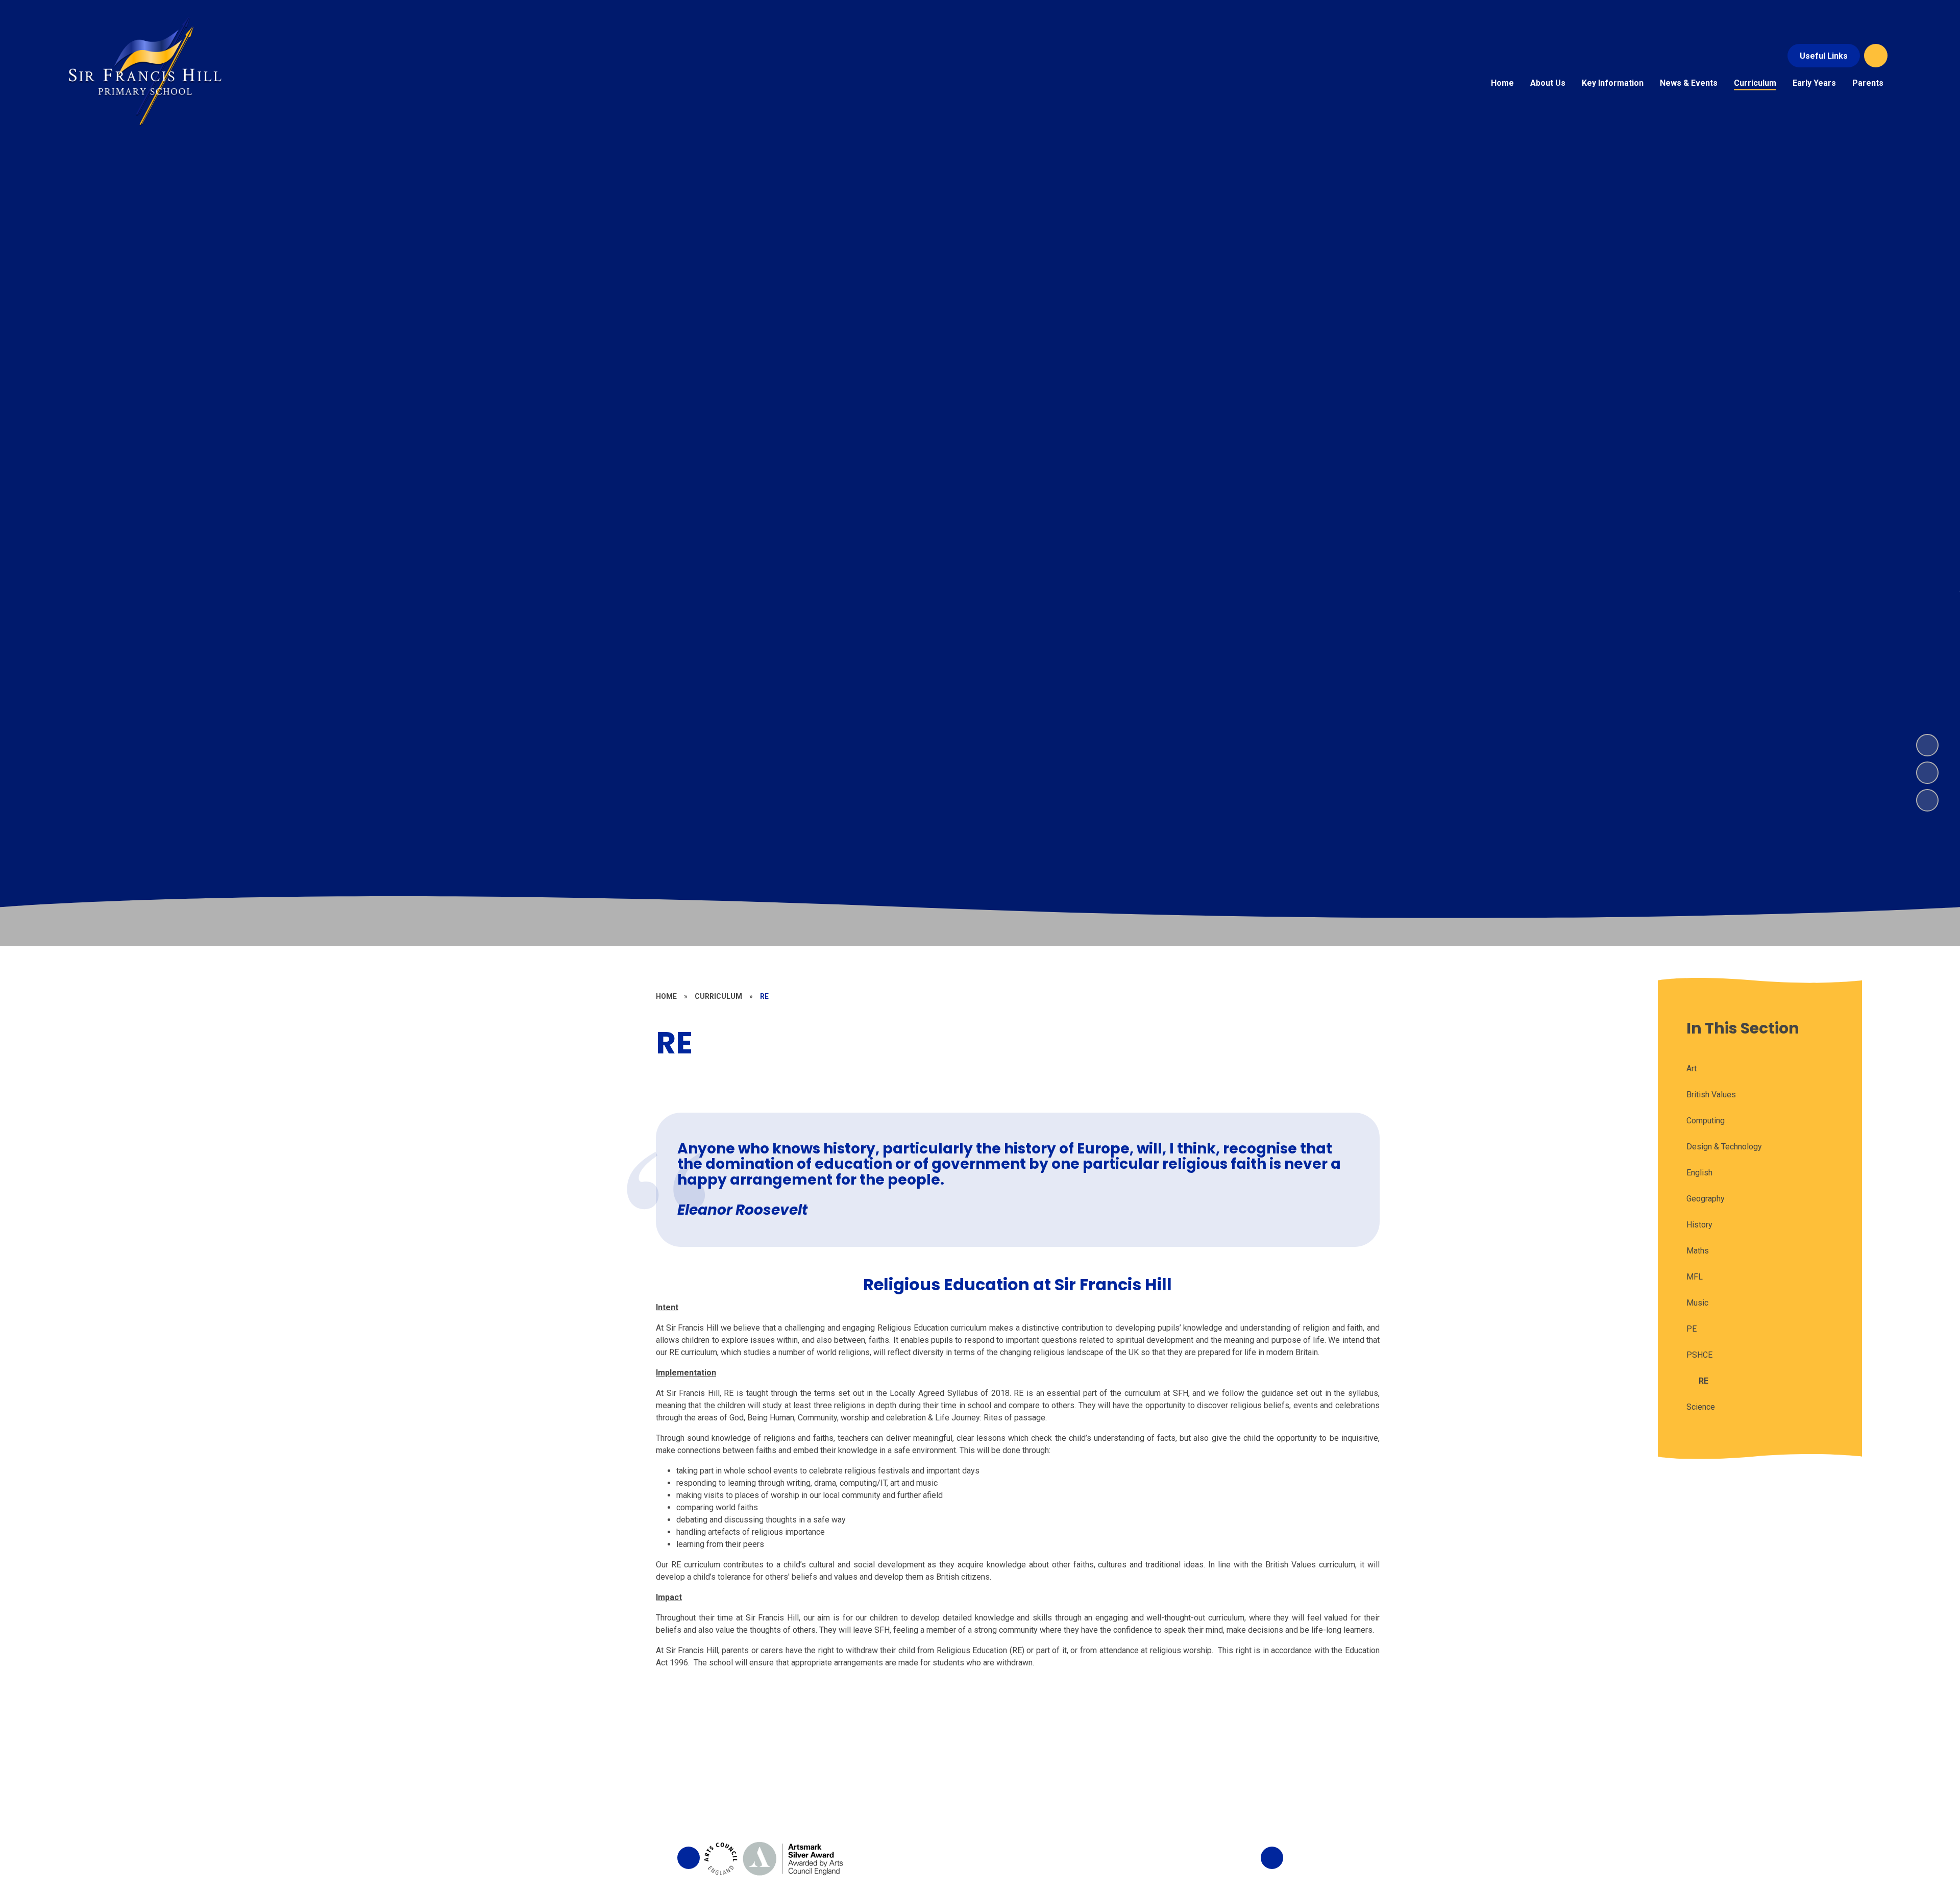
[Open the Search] (1876, 56)
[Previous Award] (689, 1858)
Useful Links (1824, 56)
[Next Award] (1272, 1858)
